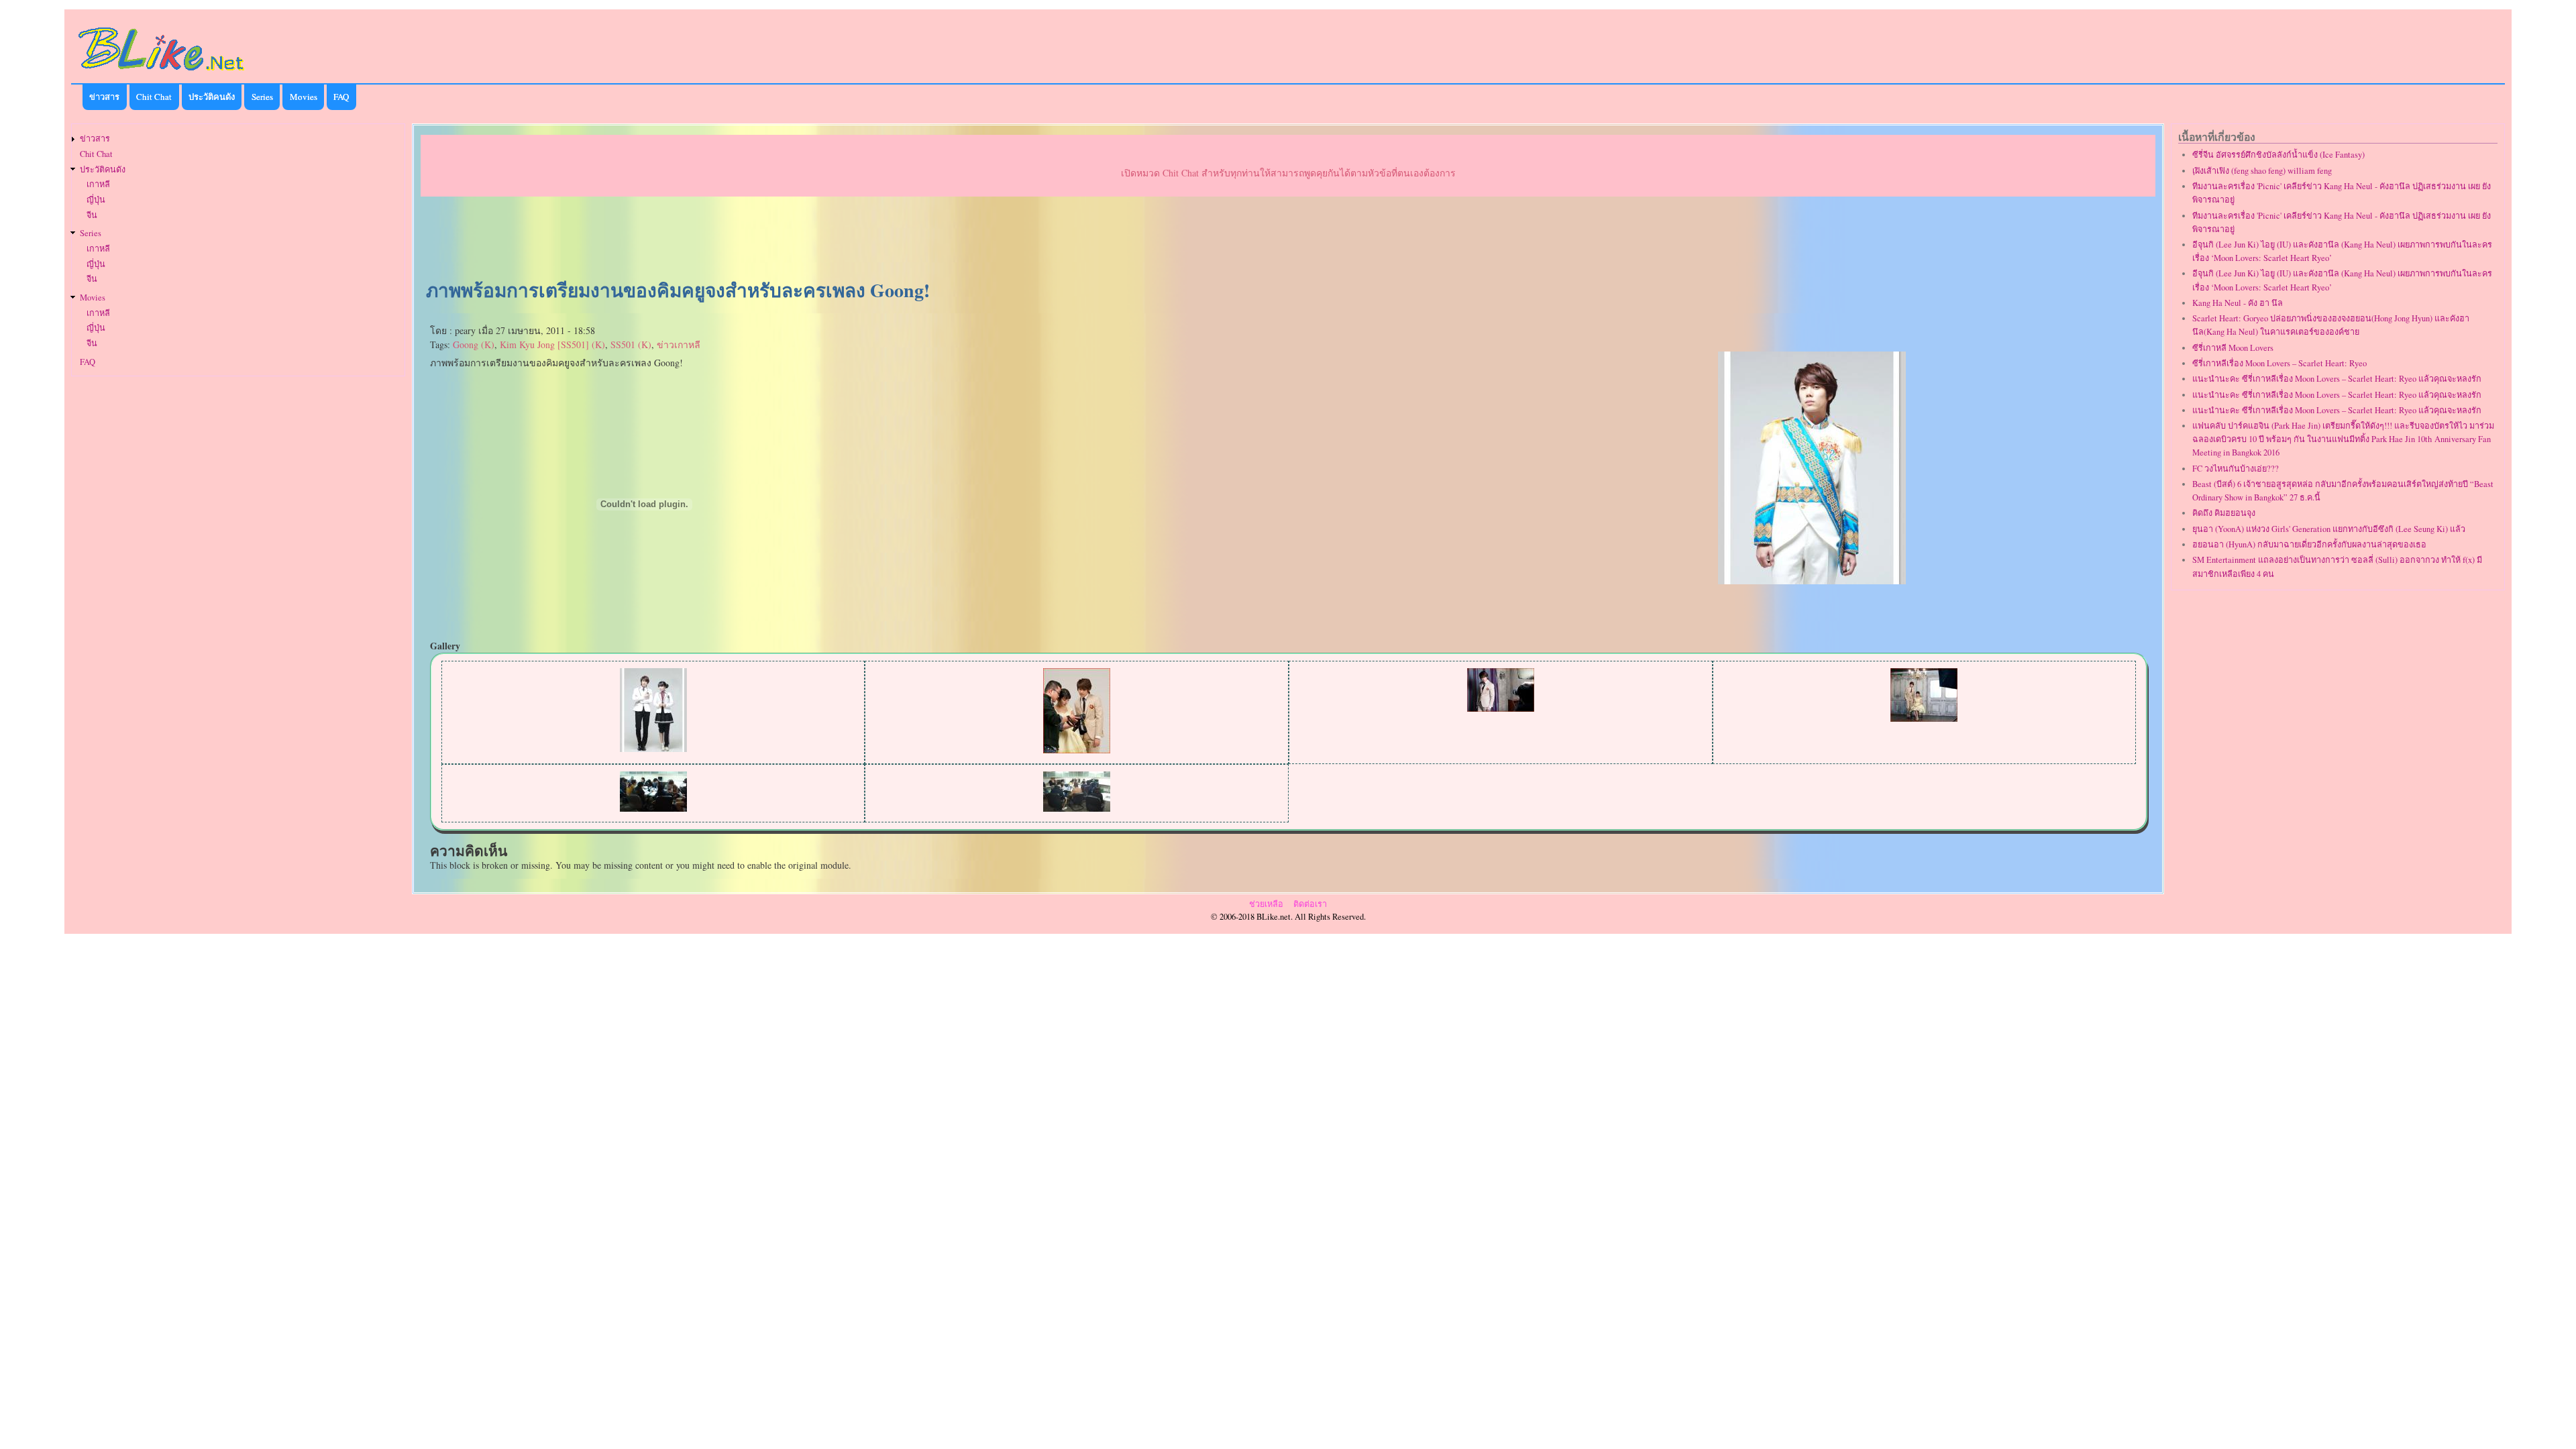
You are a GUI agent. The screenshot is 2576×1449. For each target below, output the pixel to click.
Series (262, 97)
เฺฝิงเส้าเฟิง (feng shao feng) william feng (2262, 171)
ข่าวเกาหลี (679, 344)
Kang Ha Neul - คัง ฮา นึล (2238, 303)
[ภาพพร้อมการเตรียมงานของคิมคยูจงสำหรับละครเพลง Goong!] (1812, 581)
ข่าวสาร (104, 97)
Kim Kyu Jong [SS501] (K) (552, 344)
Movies (304, 97)
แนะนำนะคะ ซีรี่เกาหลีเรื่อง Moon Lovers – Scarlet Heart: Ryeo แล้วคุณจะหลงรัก (2337, 379)
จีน (92, 215)
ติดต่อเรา (1310, 904)
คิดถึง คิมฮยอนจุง (2224, 513)
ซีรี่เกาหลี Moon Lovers (2233, 348)
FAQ (341, 97)
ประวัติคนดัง (212, 97)
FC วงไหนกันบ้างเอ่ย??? (2236, 469)
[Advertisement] (1288, 239)
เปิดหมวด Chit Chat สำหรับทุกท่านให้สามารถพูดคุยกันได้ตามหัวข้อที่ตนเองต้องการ (1288, 173)
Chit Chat (154, 97)
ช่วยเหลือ (1266, 904)
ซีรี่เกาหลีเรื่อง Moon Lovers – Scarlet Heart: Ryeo (2279, 363)
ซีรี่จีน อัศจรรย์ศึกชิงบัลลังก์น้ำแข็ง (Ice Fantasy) (2278, 155)
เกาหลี (98, 184)
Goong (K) (474, 344)
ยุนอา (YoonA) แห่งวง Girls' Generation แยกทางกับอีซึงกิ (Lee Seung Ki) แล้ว (2329, 529)
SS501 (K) (631, 344)
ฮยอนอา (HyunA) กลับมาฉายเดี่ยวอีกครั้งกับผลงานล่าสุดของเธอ (2309, 544)
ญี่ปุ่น (96, 200)
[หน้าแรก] (162, 73)
